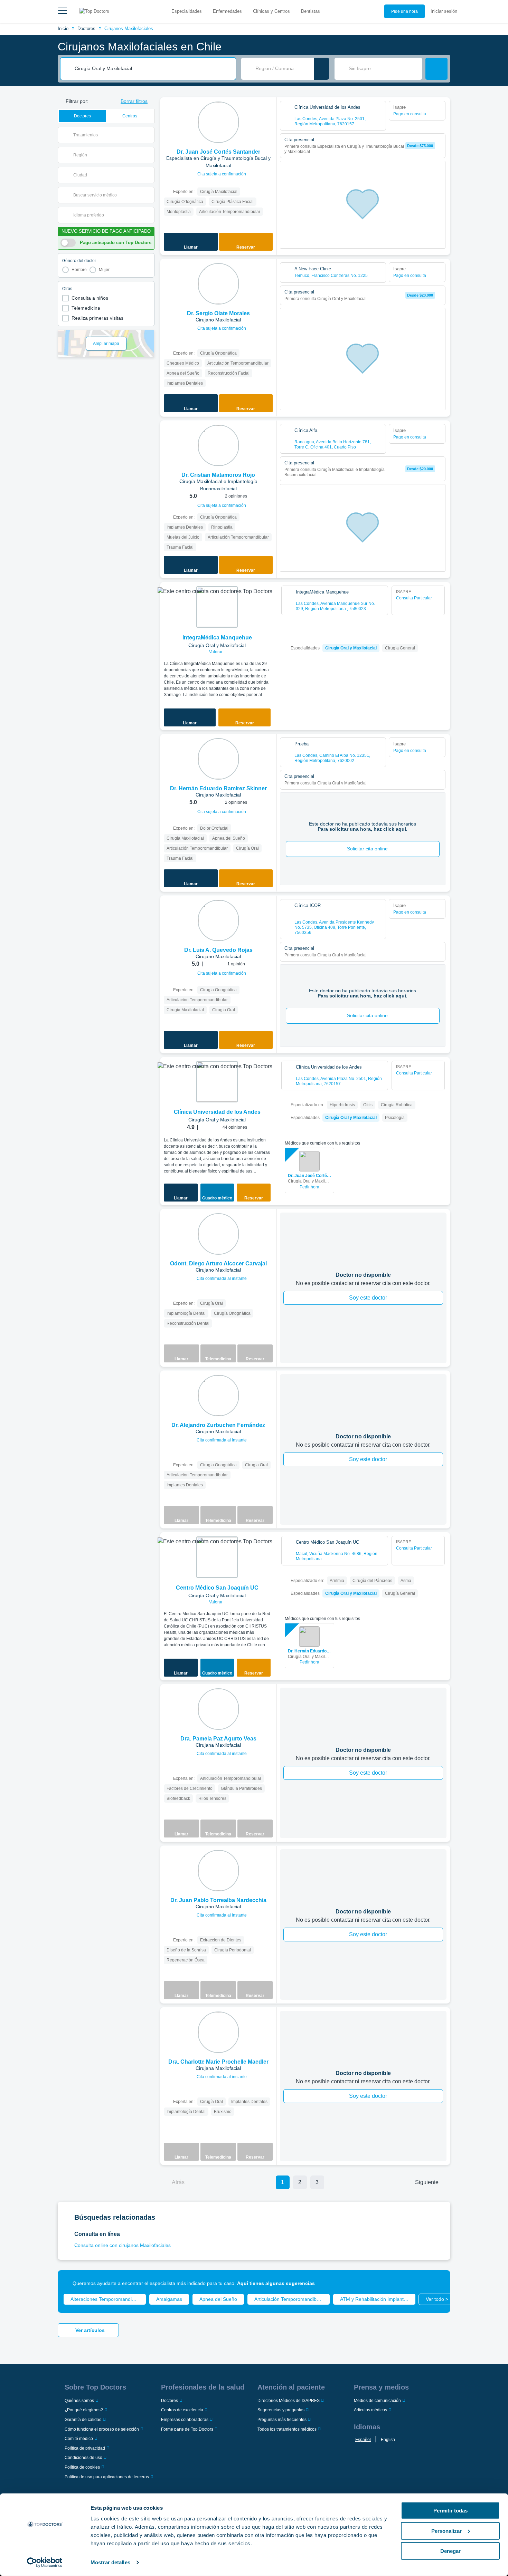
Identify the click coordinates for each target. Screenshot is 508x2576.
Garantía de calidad (83, 2420)
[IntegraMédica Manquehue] (217, 607)
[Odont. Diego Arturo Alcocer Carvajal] (218, 1234)
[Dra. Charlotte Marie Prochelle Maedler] (218, 2032)
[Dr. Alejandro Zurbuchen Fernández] (218, 1396)
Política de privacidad (85, 2448)
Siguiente (427, 2182)
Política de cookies (82, 2467)
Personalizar (446, 2531)
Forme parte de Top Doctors (187, 2429)
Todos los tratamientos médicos (287, 2429)
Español (363, 2440)
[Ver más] (269, 112)
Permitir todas (450, 2511)
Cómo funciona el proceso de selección (102, 2429)
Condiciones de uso (83, 2458)
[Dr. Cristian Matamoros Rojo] (218, 445)
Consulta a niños (90, 298)
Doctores (86, 28)
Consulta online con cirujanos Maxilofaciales (123, 2245)
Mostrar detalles (110, 2562)
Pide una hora (404, 11)
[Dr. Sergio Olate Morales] (218, 284)
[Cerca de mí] (321, 69)
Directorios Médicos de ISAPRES (289, 2401)
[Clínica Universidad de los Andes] (217, 1082)
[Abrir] (149, 135)
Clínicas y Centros (271, 11)
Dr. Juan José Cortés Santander (309, 1176)
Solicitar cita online (367, 849)
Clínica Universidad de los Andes (217, 1112)
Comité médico (79, 2439)
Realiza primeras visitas (97, 318)
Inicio (63, 28)
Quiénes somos (79, 2401)
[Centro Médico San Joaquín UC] (217, 1557)
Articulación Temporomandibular (290, 2299)
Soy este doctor (368, 1298)
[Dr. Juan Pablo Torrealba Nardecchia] (218, 1871)
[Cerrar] (437, 2283)
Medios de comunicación (377, 2401)
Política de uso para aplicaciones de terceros (107, 2477)
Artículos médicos (370, 2410)
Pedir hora (309, 1187)
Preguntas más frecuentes (282, 2420)
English (388, 2440)
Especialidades (187, 11)
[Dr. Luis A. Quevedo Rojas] (218, 920)
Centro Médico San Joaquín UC (217, 1588)
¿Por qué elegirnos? (84, 2410)
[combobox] (153, 69)
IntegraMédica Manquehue (217, 638)
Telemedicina (86, 308)
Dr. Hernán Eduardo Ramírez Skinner (309, 1651)
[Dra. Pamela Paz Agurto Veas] (218, 1709)
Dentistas (311, 11)
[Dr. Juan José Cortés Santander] (218, 122)
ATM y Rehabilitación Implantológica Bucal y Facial (378, 2299)
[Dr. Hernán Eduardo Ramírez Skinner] (218, 759)
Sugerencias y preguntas (281, 2410)
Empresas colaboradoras (185, 2420)
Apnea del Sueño (218, 2299)
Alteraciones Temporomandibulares (108, 2299)
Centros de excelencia (182, 2410)
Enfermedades (227, 11)
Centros (130, 116)
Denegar (450, 2551)
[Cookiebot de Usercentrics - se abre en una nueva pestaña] (45, 2563)
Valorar (216, 652)
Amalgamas (169, 2299)
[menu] (63, 11)
